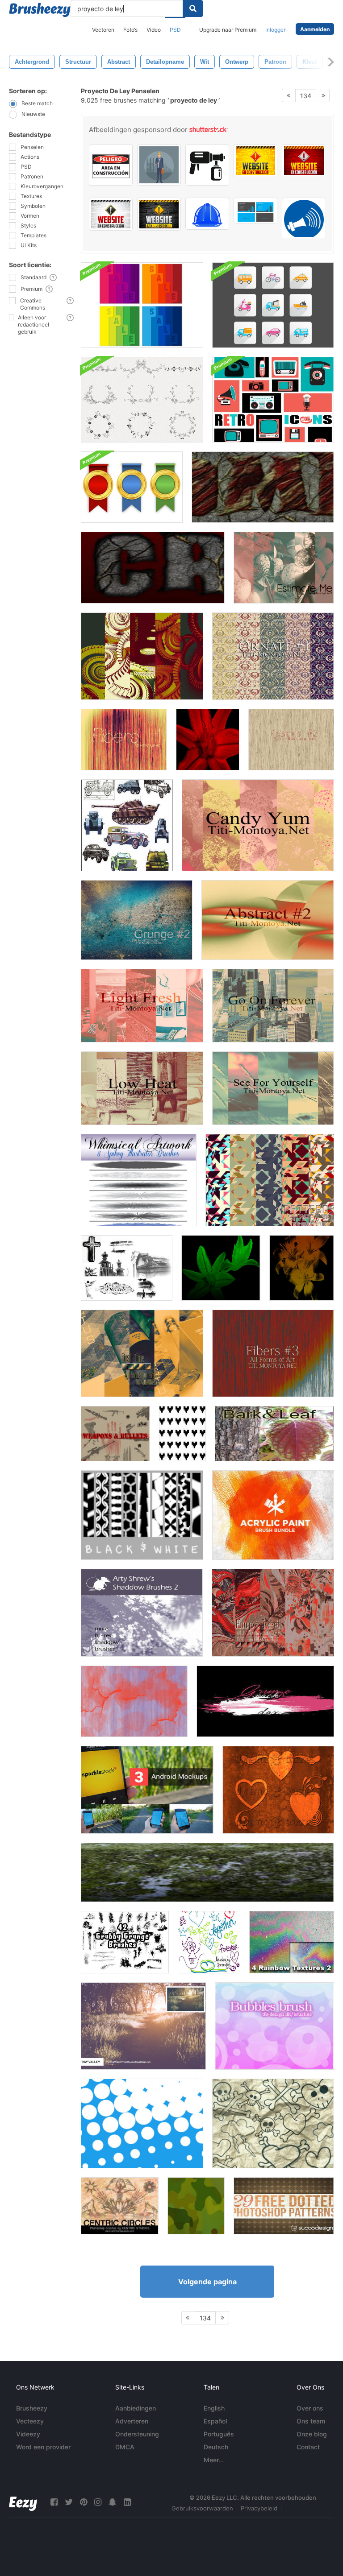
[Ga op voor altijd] (273, 1006)
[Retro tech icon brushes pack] (273, 400)
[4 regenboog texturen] (292, 1942)
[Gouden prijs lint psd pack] (132, 487)
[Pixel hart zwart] (182, 1434)
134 (306, 96)
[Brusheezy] (40, 10)
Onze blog (312, 2434)
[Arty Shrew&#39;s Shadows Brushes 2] (142, 1613)
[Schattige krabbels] (273, 2123)
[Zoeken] (193, 8)
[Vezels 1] (124, 740)
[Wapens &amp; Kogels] (115, 1434)
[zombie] (263, 487)
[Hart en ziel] (278, 1790)
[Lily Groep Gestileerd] (302, 1268)
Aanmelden (315, 29)
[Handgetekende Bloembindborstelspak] (142, 400)
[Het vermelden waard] (142, 656)
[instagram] (98, 2502)
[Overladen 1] (273, 656)
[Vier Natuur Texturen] (207, 1872)
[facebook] (54, 2502)
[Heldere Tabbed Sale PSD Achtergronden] (142, 305)
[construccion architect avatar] (159, 165)
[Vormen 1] (270, 1180)
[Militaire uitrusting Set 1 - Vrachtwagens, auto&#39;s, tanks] (127, 825)
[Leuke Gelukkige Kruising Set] (209, 1942)
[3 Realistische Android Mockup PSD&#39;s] (147, 1790)
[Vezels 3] (273, 1353)
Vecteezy (30, 2421)
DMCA (125, 2447)
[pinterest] (84, 2502)
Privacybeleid (259, 2508)
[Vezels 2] (291, 740)
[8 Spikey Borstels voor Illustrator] (139, 1180)
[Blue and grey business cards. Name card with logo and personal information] (255, 211)
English (214, 2408)
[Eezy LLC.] (23, 2502)
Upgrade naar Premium (228, 30)
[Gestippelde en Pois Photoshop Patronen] (284, 2206)
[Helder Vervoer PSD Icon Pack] (273, 305)
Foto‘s (130, 30)
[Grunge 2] (137, 920)
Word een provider (43, 2447)
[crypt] (153, 568)
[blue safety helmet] (207, 214)
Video (154, 30)
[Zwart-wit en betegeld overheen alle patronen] (142, 1515)
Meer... (214, 2460)
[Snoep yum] (258, 825)
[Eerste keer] (142, 1353)
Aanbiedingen (136, 2408)
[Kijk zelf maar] (273, 1088)
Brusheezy (32, 2408)
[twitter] (69, 2502)
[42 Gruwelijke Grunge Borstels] (125, 1942)
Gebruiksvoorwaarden (202, 2508)
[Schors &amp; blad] (274, 1434)
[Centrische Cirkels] (120, 2206)
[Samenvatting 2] (268, 920)
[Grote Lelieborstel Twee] (208, 740)
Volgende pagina (207, 2282)
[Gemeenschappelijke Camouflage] (196, 2206)
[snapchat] (113, 2502)
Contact (308, 2447)
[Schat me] (284, 568)
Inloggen (276, 30)
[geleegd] (273, 1613)
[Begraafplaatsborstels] (127, 1268)
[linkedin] (127, 2502)
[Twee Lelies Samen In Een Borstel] (221, 1268)
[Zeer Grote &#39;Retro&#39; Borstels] (142, 2123)
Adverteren (132, 2421)
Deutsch (216, 2447)
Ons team (311, 2421)
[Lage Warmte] (142, 1088)
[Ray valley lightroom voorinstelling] (143, 2026)
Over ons (310, 2408)
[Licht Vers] (142, 1006)
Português (219, 2434)
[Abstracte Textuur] (134, 1701)
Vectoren (103, 30)
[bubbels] (274, 2026)
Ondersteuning (137, 2434)
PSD (175, 30)
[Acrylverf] (273, 1515)
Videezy (28, 2434)
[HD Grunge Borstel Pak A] (265, 1701)
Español (215, 2421)
